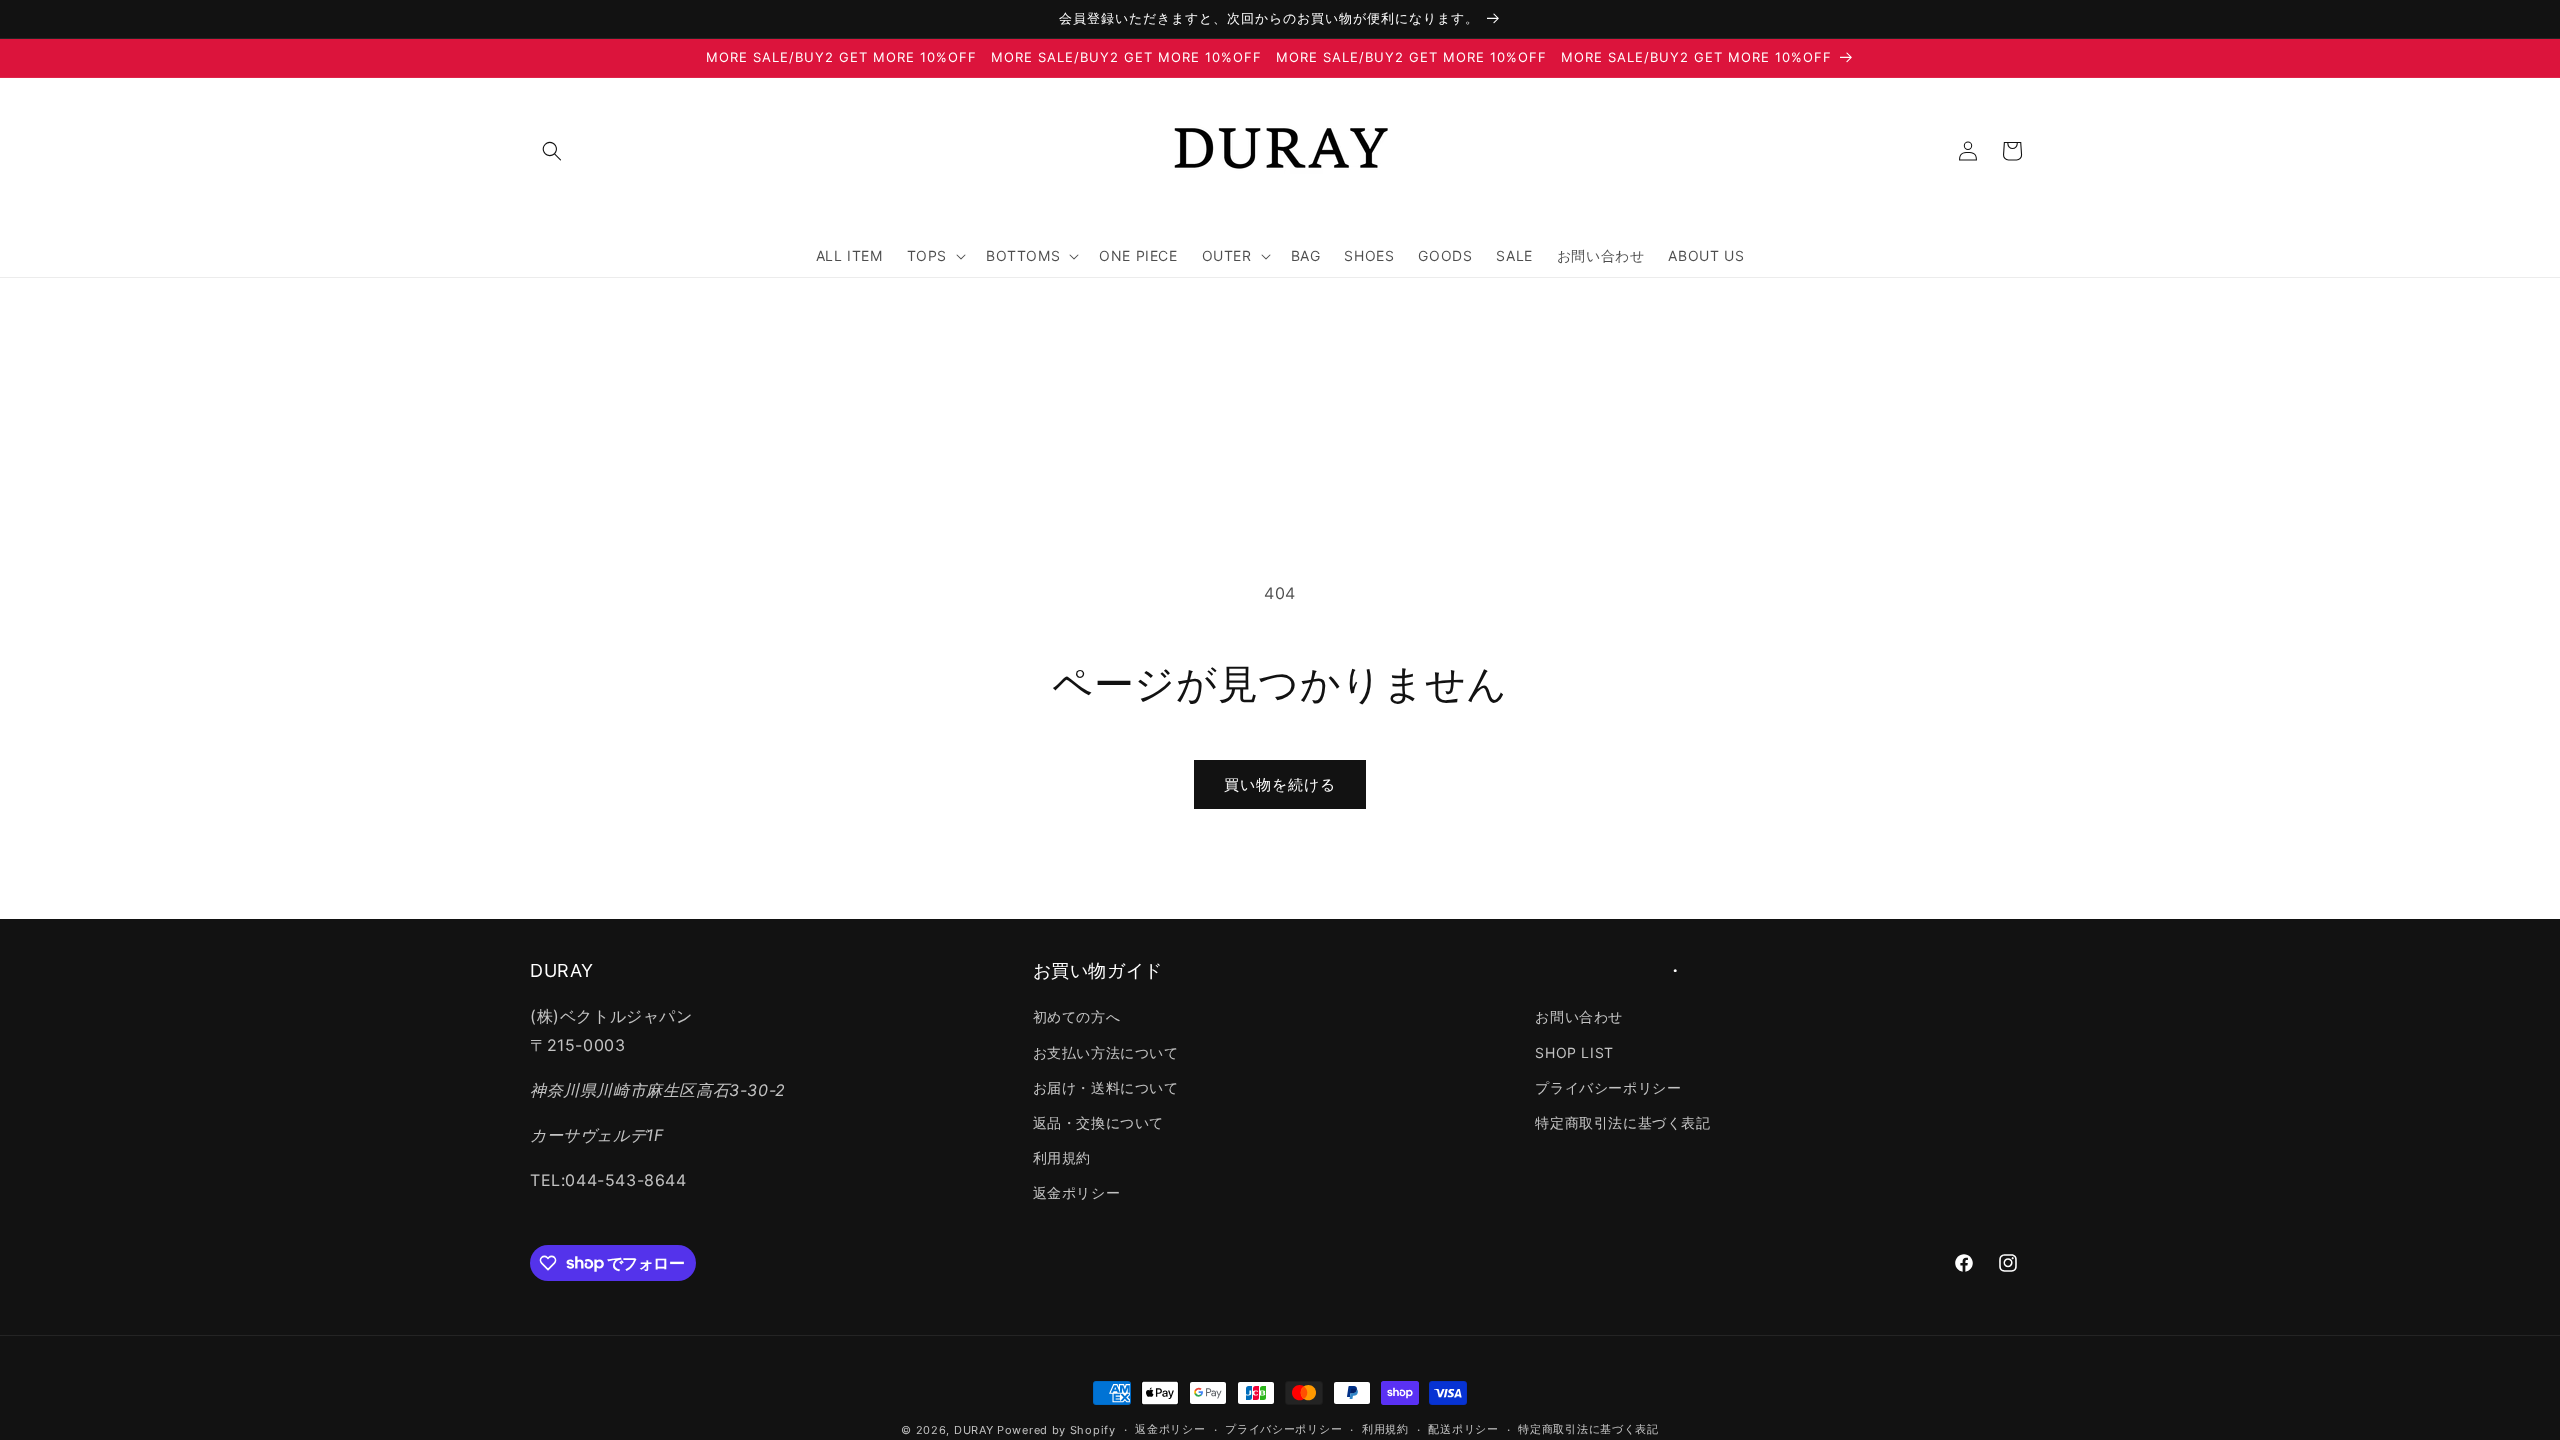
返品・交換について (1098, 1122)
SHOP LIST (1574, 1052)
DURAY (974, 1430)
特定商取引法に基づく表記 (1622, 1122)
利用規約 (1062, 1157)
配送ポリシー (1463, 1429)
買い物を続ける (1280, 784)
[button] (552, 151)
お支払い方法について (1106, 1052)
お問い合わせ (1579, 1016)
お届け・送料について (1106, 1087)
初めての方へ (1077, 1016)
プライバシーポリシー (1608, 1087)
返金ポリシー (1077, 1192)
